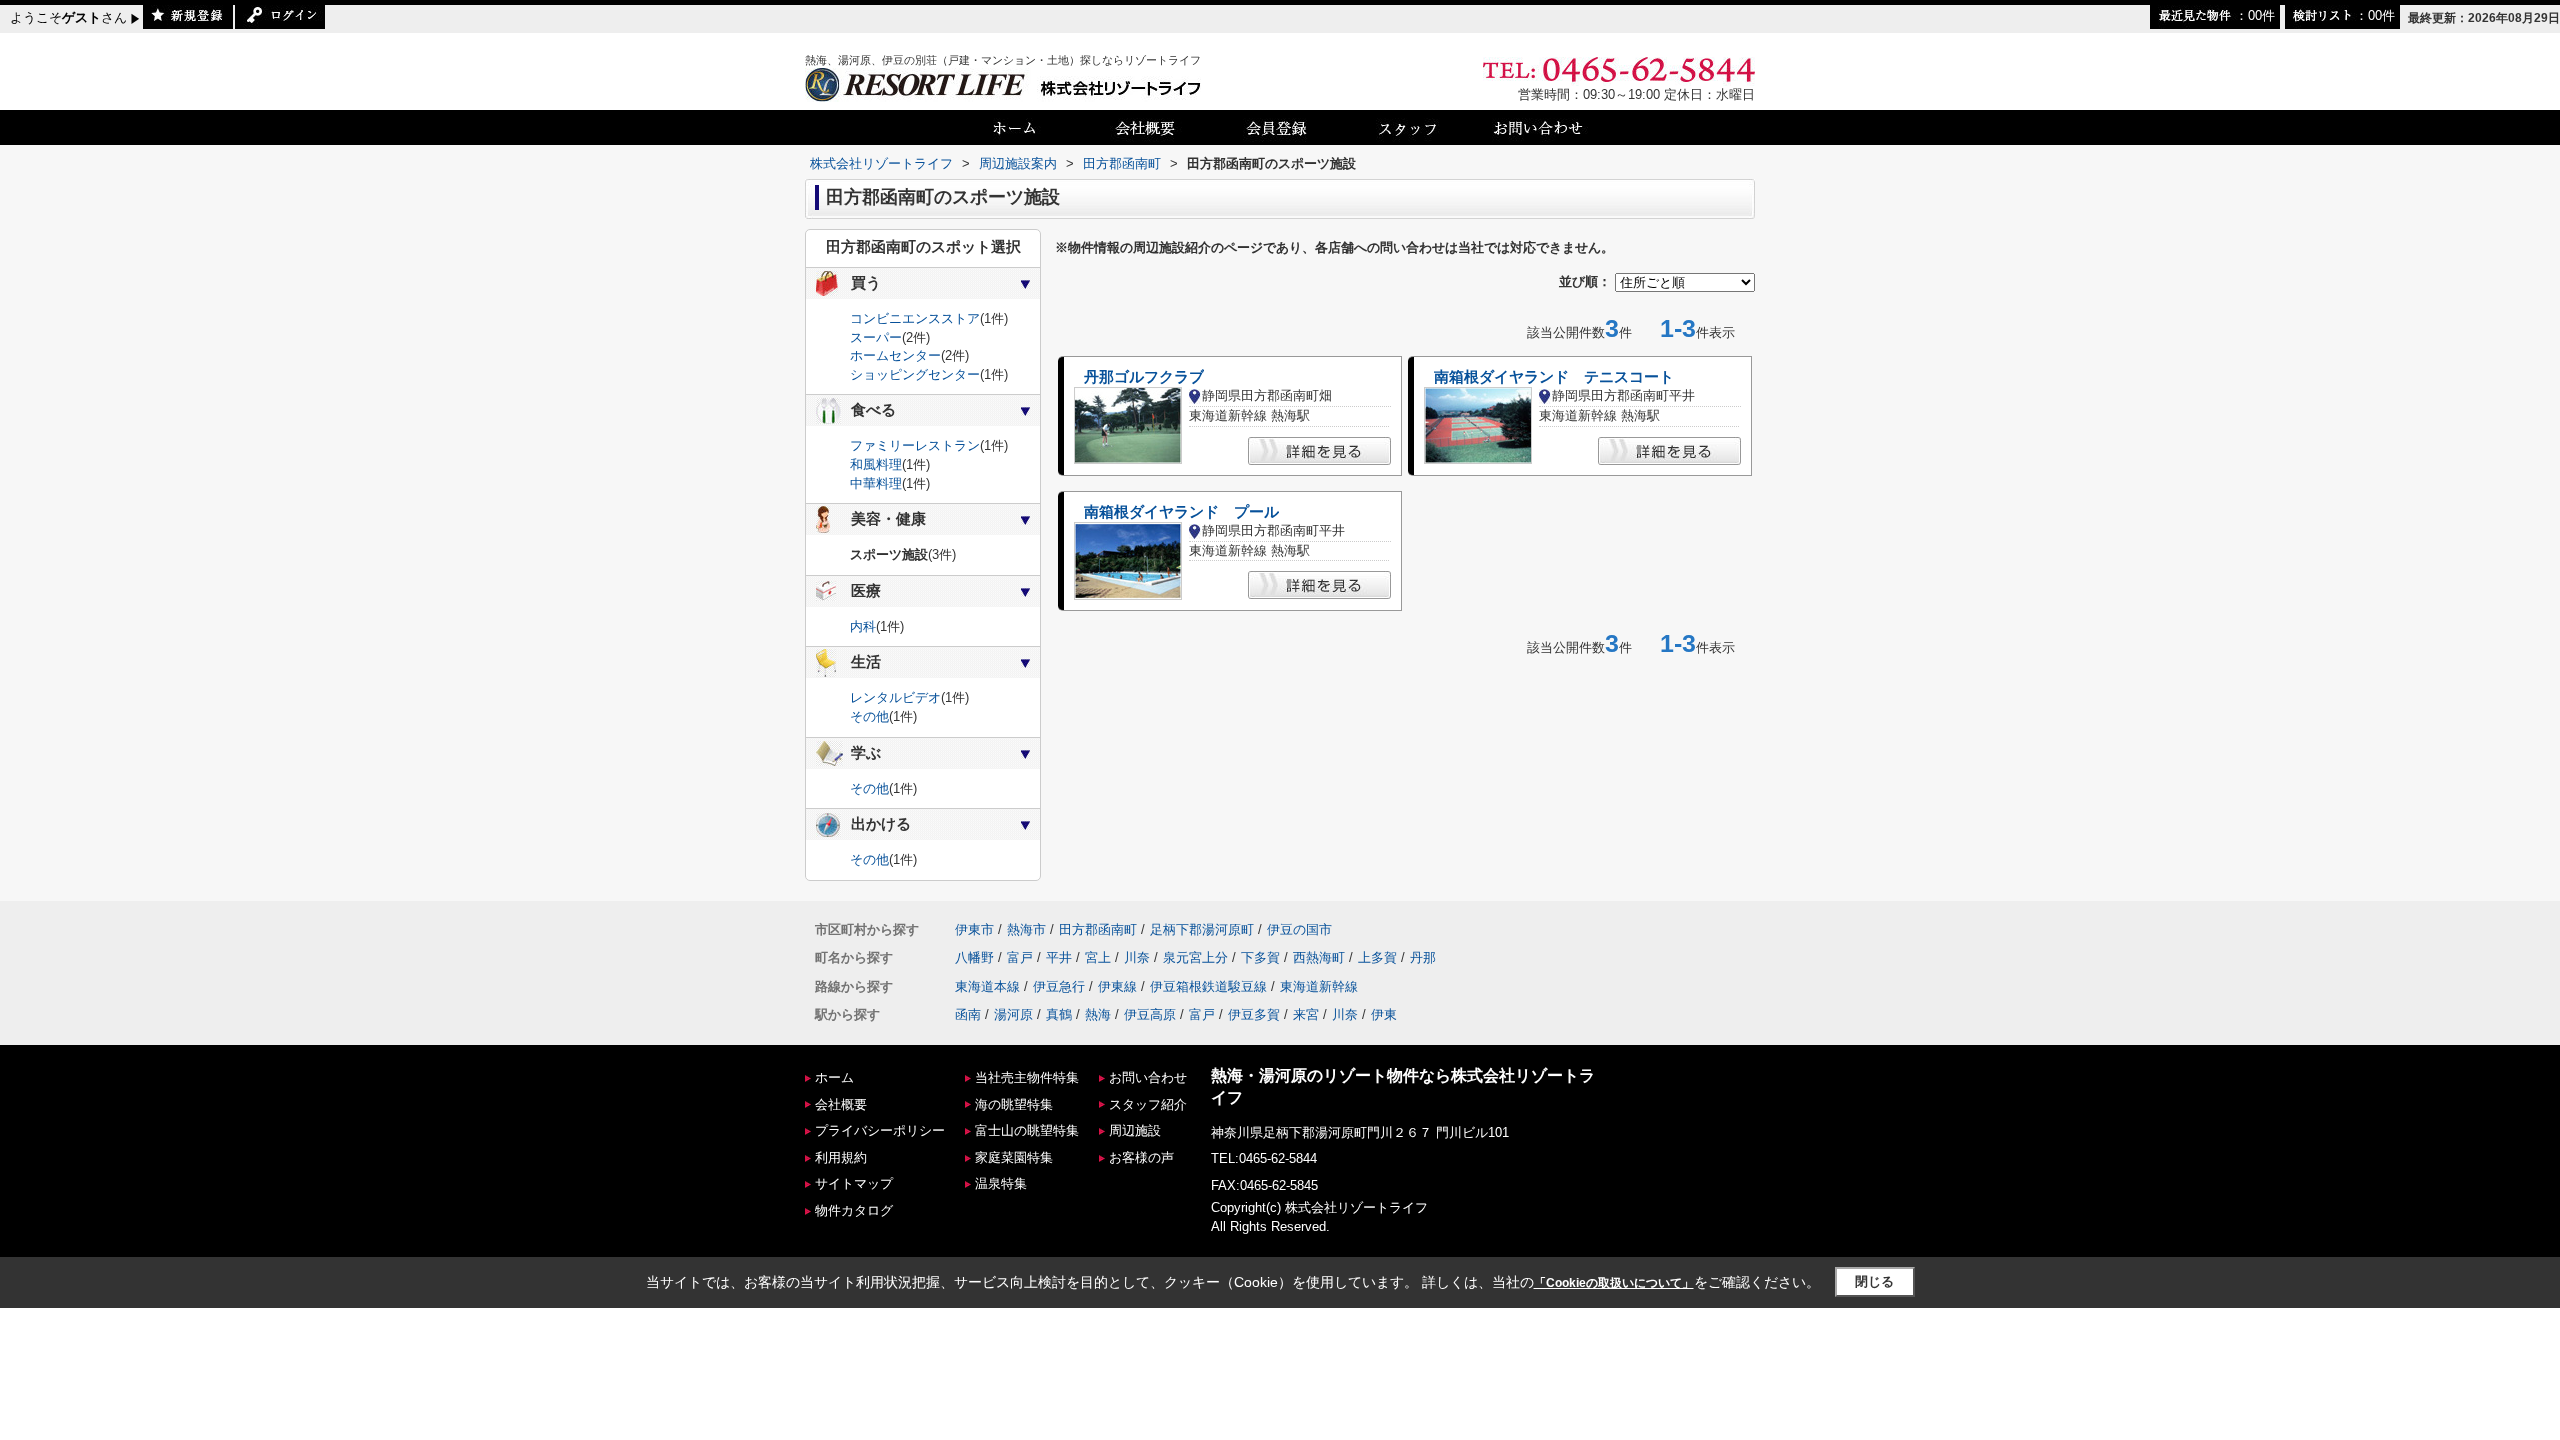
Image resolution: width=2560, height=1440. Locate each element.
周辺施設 (1135, 1130)
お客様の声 (1141, 1157)
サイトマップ (854, 1183)
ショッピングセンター (915, 374)
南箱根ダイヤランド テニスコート (1554, 377)
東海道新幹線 (1319, 986)
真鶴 (1059, 1014)
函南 (968, 1014)
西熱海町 (1319, 957)
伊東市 (974, 929)
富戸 (1020, 957)
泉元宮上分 (1195, 957)
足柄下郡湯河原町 (1202, 929)
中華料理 (876, 483)
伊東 (1384, 1014)
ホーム (834, 1077)
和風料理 (876, 464)
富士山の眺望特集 (1027, 1130)
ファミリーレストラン (915, 445)
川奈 (1137, 957)
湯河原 (1013, 1014)
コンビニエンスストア (915, 318)
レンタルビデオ (895, 697)
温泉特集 (1001, 1183)
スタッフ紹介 (1148, 1104)
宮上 (1098, 957)
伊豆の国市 (1299, 929)
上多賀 (1377, 957)
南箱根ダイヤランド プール (1181, 512)
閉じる (1874, 1281)
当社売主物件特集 (1027, 1077)
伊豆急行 (1059, 986)
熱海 (1098, 1014)
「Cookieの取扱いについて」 (1614, 1283)
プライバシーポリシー (880, 1130)
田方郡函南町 (1098, 929)
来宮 (1306, 1014)
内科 (863, 626)
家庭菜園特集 (1014, 1157)
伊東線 (1117, 986)
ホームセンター (895, 355)
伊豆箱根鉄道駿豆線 (1208, 986)
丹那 (1423, 957)
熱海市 (1026, 929)
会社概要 (841, 1104)
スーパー (876, 337)
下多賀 (1260, 957)
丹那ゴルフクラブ (1144, 377)
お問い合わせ (1148, 1077)
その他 (869, 716)
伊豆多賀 (1254, 1014)
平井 (1059, 957)
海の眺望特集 (1014, 1104)
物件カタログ (854, 1210)
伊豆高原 (1150, 1014)
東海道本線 (987, 986)
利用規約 (841, 1157)
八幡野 (974, 957)
